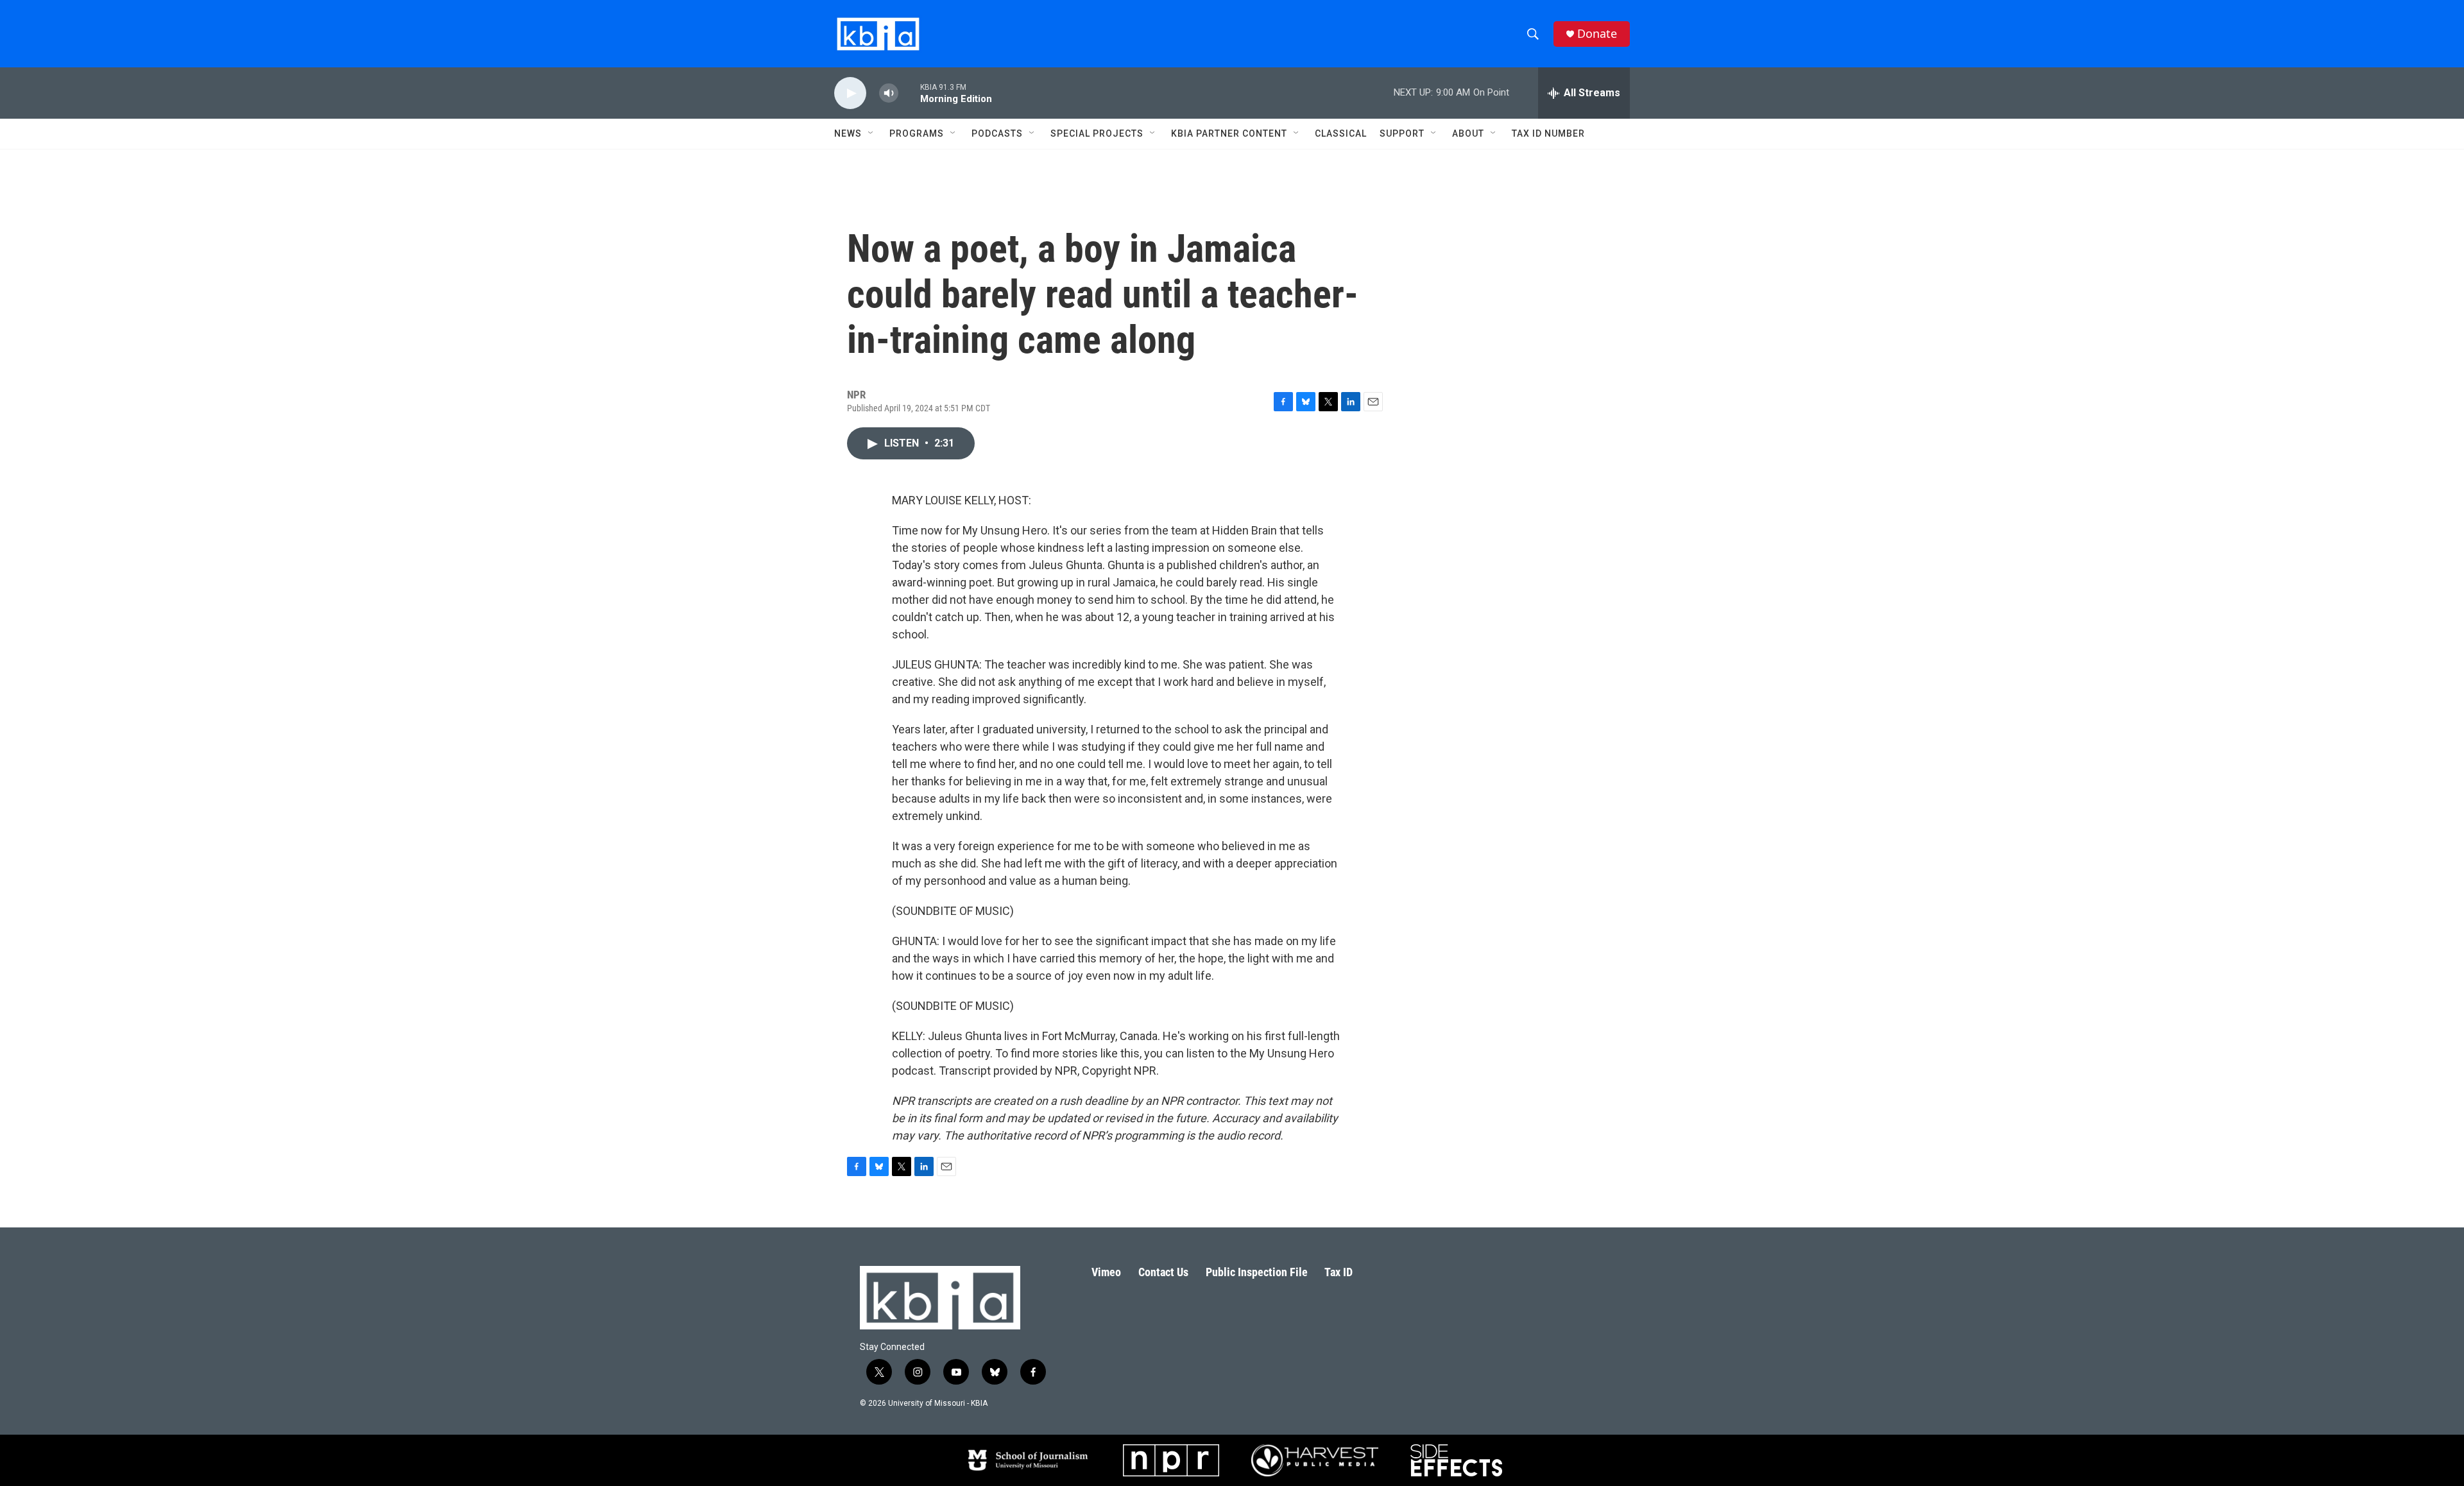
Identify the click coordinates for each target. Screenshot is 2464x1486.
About (1468, 133)
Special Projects (1097, 133)
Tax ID (1339, 1272)
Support (1402, 133)
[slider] (909, 93)
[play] (850, 93)
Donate (1597, 34)
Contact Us (1163, 1272)
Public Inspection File (1257, 1272)
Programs (917, 133)
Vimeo (1106, 1272)
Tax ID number (1548, 133)
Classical (1341, 133)
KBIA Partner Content (1229, 133)
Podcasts (997, 133)
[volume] (889, 93)
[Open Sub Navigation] (871, 133)
